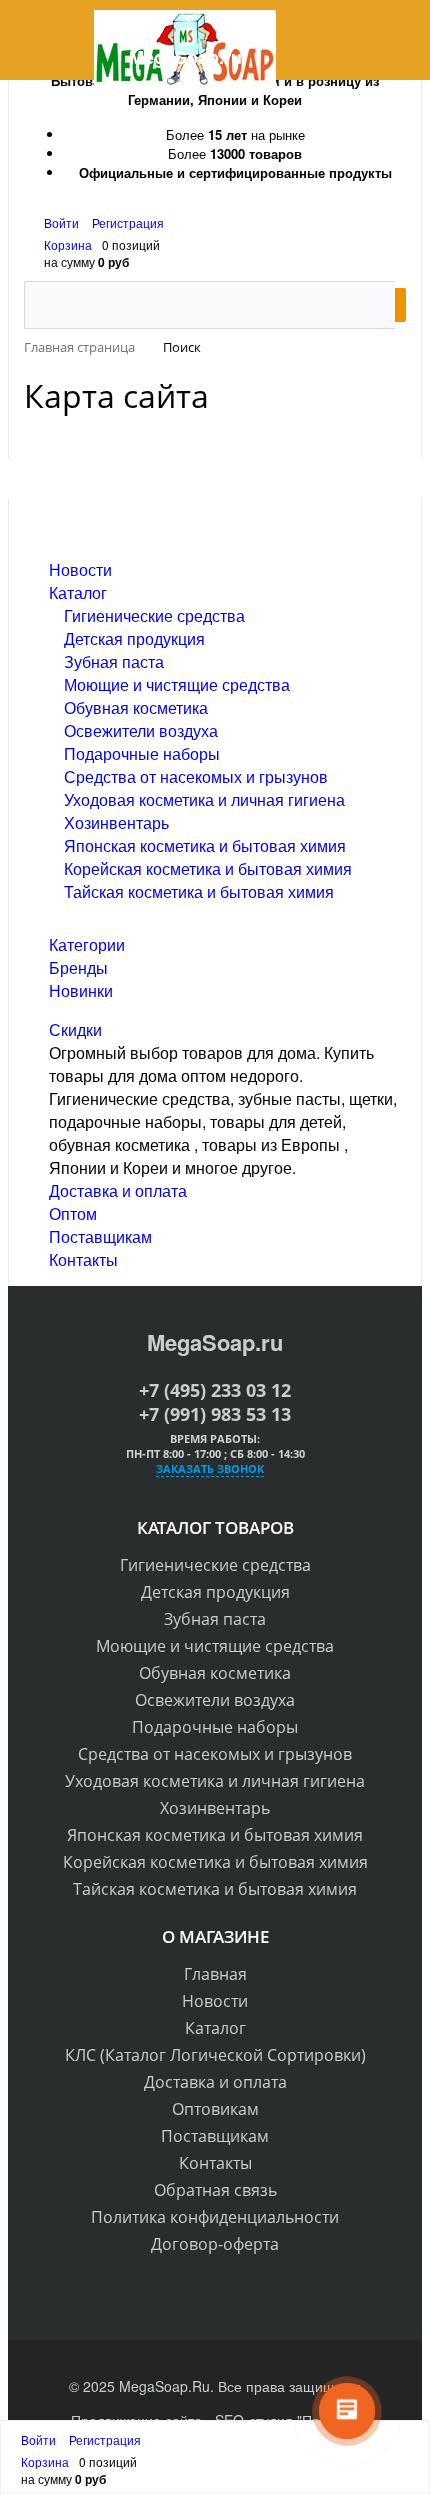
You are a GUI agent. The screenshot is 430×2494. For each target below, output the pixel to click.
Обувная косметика (136, 707)
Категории (87, 944)
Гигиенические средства (154, 615)
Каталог (78, 592)
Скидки (75, 1029)
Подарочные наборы (142, 753)
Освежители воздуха (141, 730)
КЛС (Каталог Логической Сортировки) (215, 2055)
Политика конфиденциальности (215, 2217)
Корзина (68, 244)
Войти (63, 222)
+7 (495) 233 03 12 (215, 1390)
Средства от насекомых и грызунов (196, 776)
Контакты (83, 1259)
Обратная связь (215, 2190)
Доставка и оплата (118, 1190)
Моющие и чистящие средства (177, 684)
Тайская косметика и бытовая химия (199, 891)
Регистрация (128, 222)
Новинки (81, 990)
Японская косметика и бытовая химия (205, 845)
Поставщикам (100, 1236)
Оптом (73, 1213)
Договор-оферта (215, 2244)
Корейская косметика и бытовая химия (208, 868)
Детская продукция (134, 638)
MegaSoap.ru (215, 1342)
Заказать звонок (210, 1468)
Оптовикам (215, 2109)
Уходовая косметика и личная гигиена (204, 799)
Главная (215, 1974)
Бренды (78, 967)
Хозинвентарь (116, 822)
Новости (80, 569)
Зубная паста (114, 661)
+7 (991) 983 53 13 (215, 1414)
